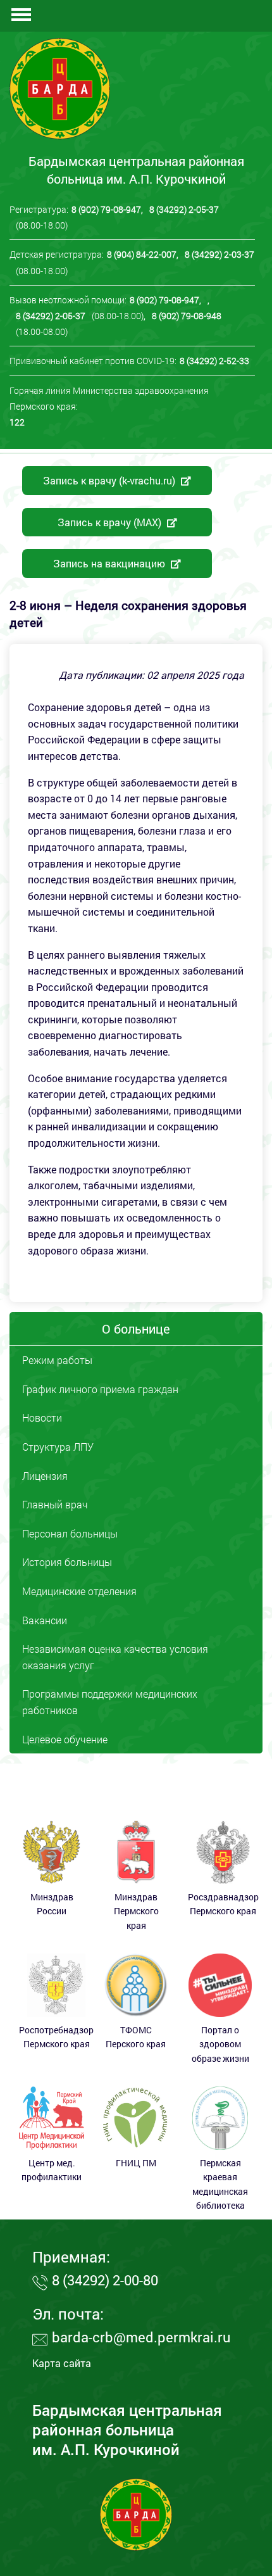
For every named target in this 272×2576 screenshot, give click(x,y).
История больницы (67, 1562)
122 (17, 422)
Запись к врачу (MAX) (111, 522)
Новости (42, 1417)
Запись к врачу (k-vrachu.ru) (110, 480)
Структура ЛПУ (58, 1447)
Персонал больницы (70, 1533)
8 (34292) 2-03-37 (219, 254)
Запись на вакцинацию (110, 563)
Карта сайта (62, 2363)
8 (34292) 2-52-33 (214, 361)
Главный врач (55, 1504)
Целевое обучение (65, 1739)
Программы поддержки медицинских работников (110, 1702)
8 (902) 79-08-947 (106, 209)
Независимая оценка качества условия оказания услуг (115, 1657)
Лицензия (45, 1476)
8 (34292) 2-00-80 (105, 2280)
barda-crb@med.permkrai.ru (141, 2337)
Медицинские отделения (79, 1591)
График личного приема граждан (100, 1389)
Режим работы (57, 1360)
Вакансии (45, 1620)
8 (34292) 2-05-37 (184, 209)
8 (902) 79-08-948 (187, 316)
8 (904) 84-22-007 (142, 254)
